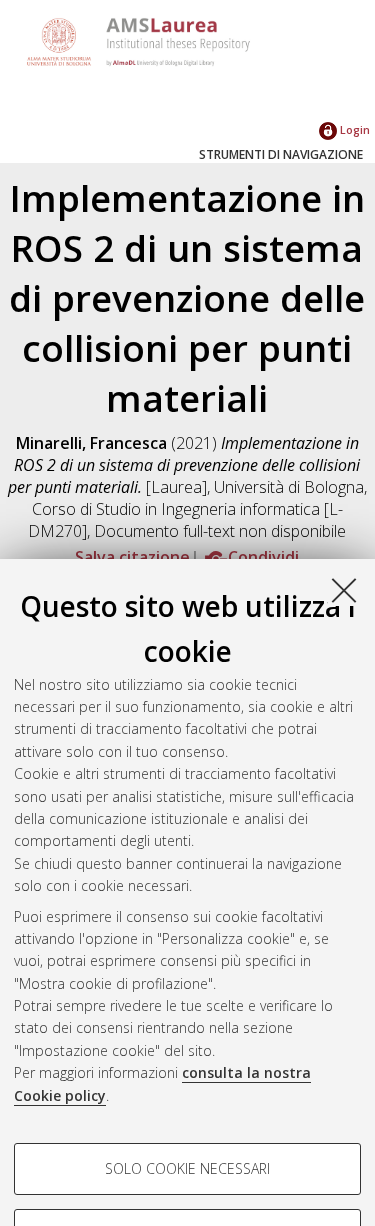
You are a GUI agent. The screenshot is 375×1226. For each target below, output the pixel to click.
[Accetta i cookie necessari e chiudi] (344, 590)
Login (353, 129)
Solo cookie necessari (187, 1168)
